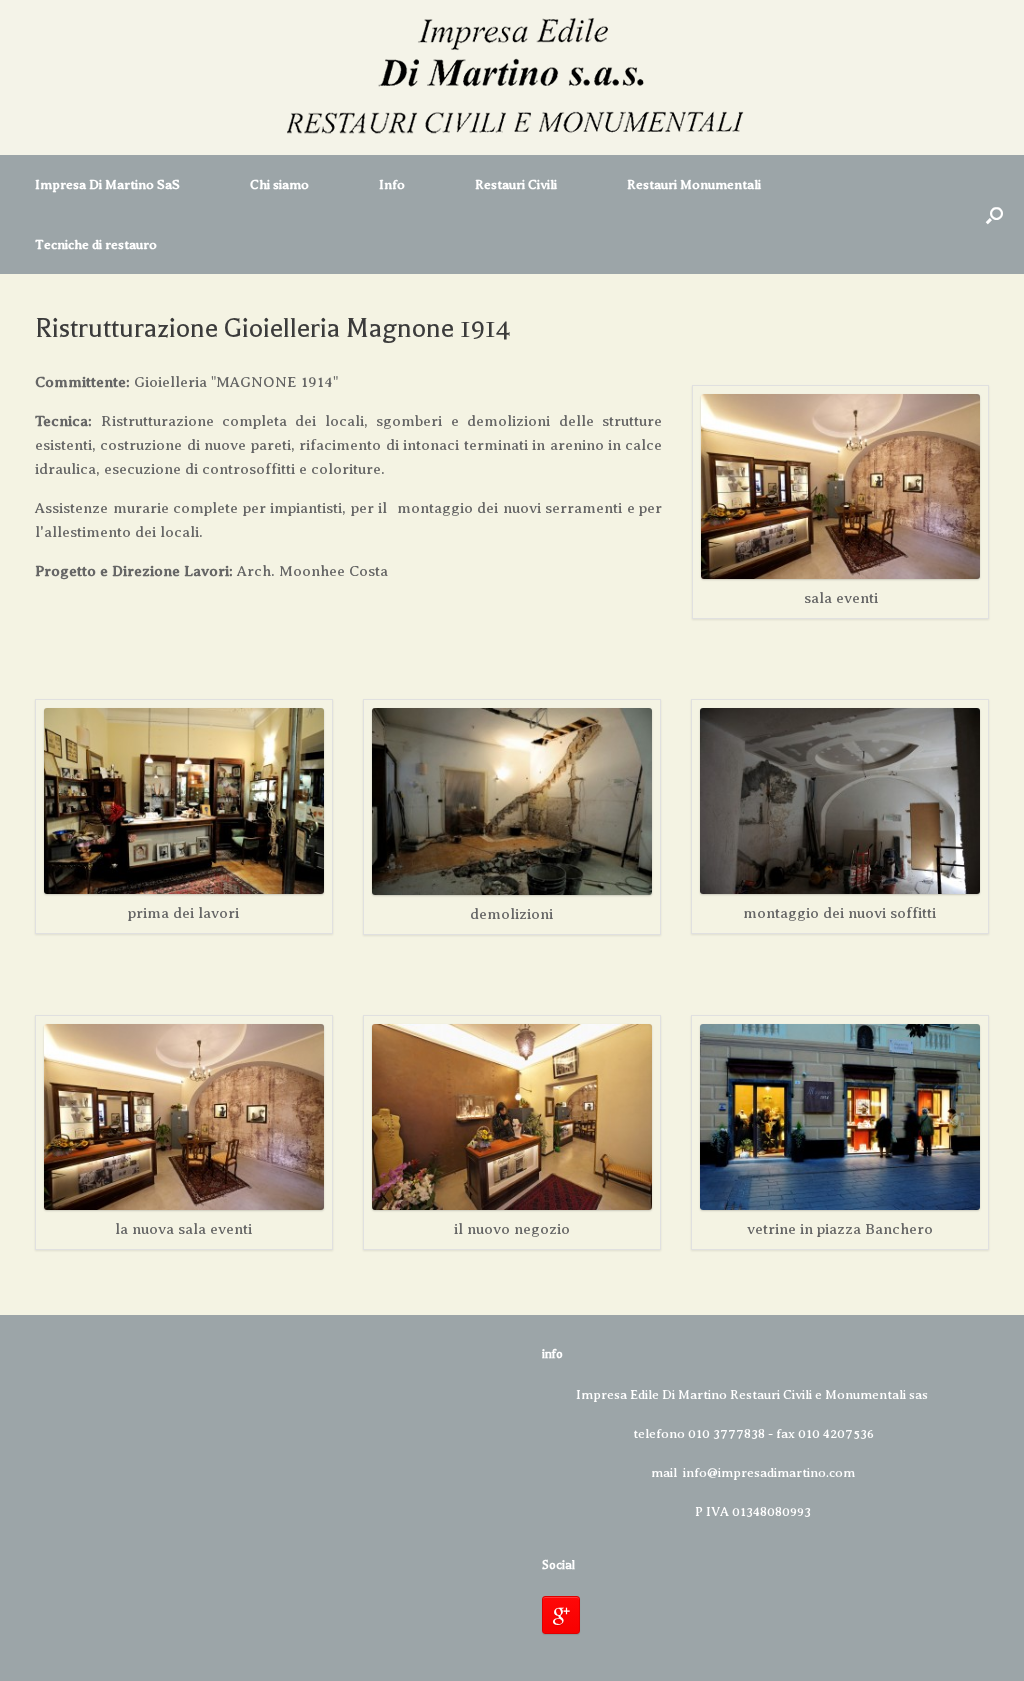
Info (392, 184)
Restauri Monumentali (694, 184)
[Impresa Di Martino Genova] (512, 77)
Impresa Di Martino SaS (107, 184)
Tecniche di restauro (96, 244)
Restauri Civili (516, 184)
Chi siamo (279, 184)
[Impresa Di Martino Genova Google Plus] (561, 1615)
